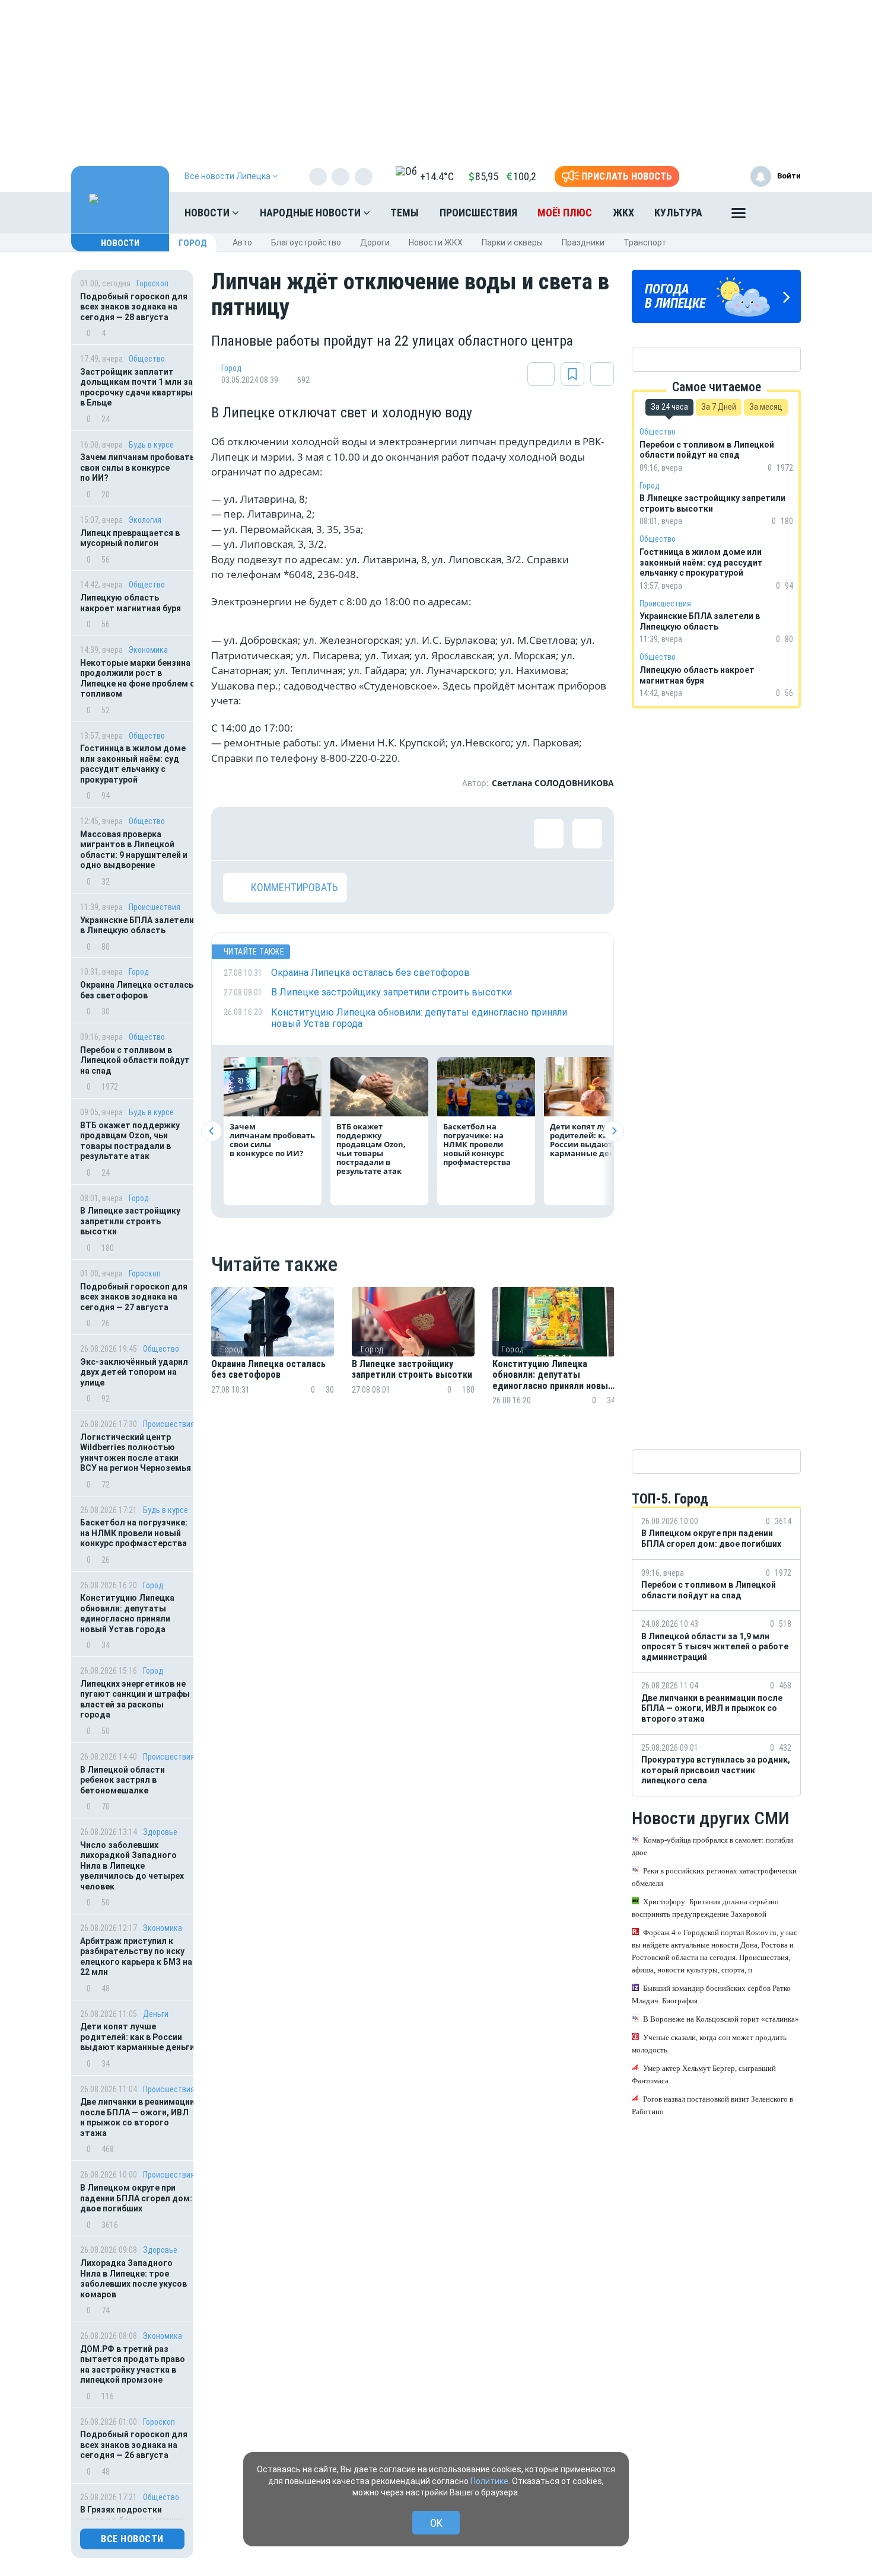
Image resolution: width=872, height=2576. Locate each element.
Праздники (583, 242)
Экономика (148, 650)
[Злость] (431, 834)
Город (193, 243)
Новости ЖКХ (436, 242)
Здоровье (160, 1832)
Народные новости (311, 213)
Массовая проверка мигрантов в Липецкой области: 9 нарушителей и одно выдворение (134, 850)
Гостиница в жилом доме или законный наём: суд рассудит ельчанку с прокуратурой (133, 764)
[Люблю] (315, 834)
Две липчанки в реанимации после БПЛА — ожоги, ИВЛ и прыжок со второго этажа (137, 2117)
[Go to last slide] (211, 1131)
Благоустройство (306, 242)
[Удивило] (354, 834)
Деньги (156, 2014)
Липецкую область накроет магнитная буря (131, 603)
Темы (405, 213)
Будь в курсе (151, 445)
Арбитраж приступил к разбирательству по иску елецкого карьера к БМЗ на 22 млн (136, 1957)
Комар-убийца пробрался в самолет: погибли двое (712, 1846)
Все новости (132, 2539)
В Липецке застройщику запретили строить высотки (130, 1221)
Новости (208, 213)
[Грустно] (392, 834)
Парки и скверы (512, 242)
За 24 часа (669, 407)
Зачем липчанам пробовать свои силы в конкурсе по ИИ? (137, 467)
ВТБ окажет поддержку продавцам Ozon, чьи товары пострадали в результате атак (130, 1141)
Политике (489, 2481)
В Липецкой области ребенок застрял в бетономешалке (122, 1780)
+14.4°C (437, 176)
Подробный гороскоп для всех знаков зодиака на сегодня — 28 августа (134, 307)
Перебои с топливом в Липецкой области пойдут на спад (135, 1060)
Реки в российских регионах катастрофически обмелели (714, 1877)
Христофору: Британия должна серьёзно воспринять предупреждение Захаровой (705, 1908)
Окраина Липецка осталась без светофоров (137, 990)
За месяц (766, 407)
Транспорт (645, 242)
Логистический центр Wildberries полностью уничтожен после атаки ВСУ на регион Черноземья (136, 1453)
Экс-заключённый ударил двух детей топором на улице (134, 1372)
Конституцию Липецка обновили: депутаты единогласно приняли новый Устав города (127, 1613)
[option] (273, 1360)
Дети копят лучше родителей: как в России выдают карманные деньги (137, 2037)
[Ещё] (739, 216)
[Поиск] (780, 213)
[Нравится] (238, 834)
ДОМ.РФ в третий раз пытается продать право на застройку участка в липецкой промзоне (133, 2365)
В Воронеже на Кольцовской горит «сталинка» (721, 2019)
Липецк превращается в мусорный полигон (130, 538)
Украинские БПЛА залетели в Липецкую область (137, 925)
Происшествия (478, 213)
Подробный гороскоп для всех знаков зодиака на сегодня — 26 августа (134, 2445)
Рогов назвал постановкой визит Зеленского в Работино (712, 2105)
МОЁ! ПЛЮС (565, 213)
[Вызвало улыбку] (276, 834)
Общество (147, 359)
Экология (145, 520)
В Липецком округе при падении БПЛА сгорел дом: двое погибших (136, 2198)
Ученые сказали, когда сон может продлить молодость (709, 2044)
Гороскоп (152, 283)
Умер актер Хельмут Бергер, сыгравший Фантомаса (704, 2074)
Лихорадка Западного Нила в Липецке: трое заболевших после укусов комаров (133, 2279)
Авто (242, 242)
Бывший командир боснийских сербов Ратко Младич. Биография (711, 1994)
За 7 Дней (719, 407)
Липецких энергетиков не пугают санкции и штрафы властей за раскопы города (135, 1699)
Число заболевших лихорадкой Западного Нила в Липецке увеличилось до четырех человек (132, 1866)
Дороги (375, 242)
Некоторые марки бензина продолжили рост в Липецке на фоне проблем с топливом (137, 679)
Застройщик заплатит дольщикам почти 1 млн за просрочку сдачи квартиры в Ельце (136, 387)
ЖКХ (623, 213)
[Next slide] (614, 1131)
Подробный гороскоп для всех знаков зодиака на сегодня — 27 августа (134, 1297)
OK (436, 2523)
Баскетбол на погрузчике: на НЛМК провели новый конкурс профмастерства (134, 1533)
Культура (678, 213)
